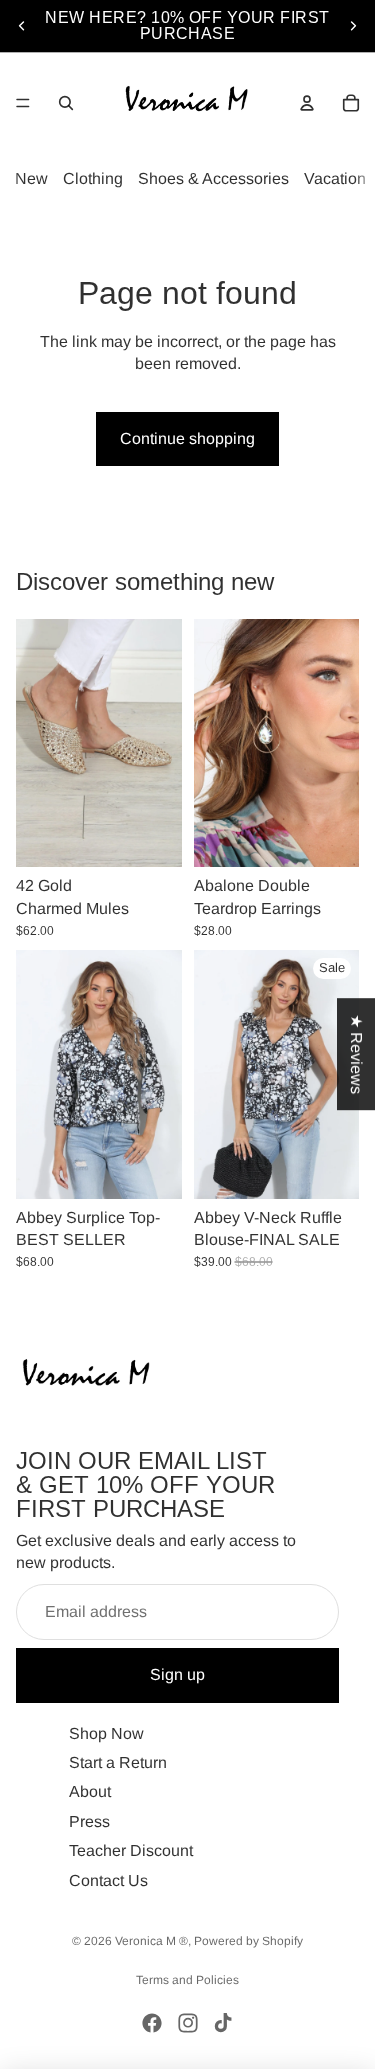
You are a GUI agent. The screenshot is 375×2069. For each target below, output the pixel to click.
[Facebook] (152, 2023)
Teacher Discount (131, 1850)
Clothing (93, 178)
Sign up (177, 1674)
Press (89, 1820)
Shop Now (106, 1732)
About (90, 1791)
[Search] (66, 103)
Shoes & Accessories (213, 178)
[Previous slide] (22, 26)
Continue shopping (187, 438)
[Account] (307, 103)
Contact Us (108, 1879)
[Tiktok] (223, 2023)
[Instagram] (188, 2023)
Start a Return (118, 1762)
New (31, 178)
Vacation (335, 178)
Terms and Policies (187, 1980)
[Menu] (23, 103)
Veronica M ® (151, 1941)
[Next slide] (353, 26)
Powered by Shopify (248, 1941)
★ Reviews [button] (356, 1054)
